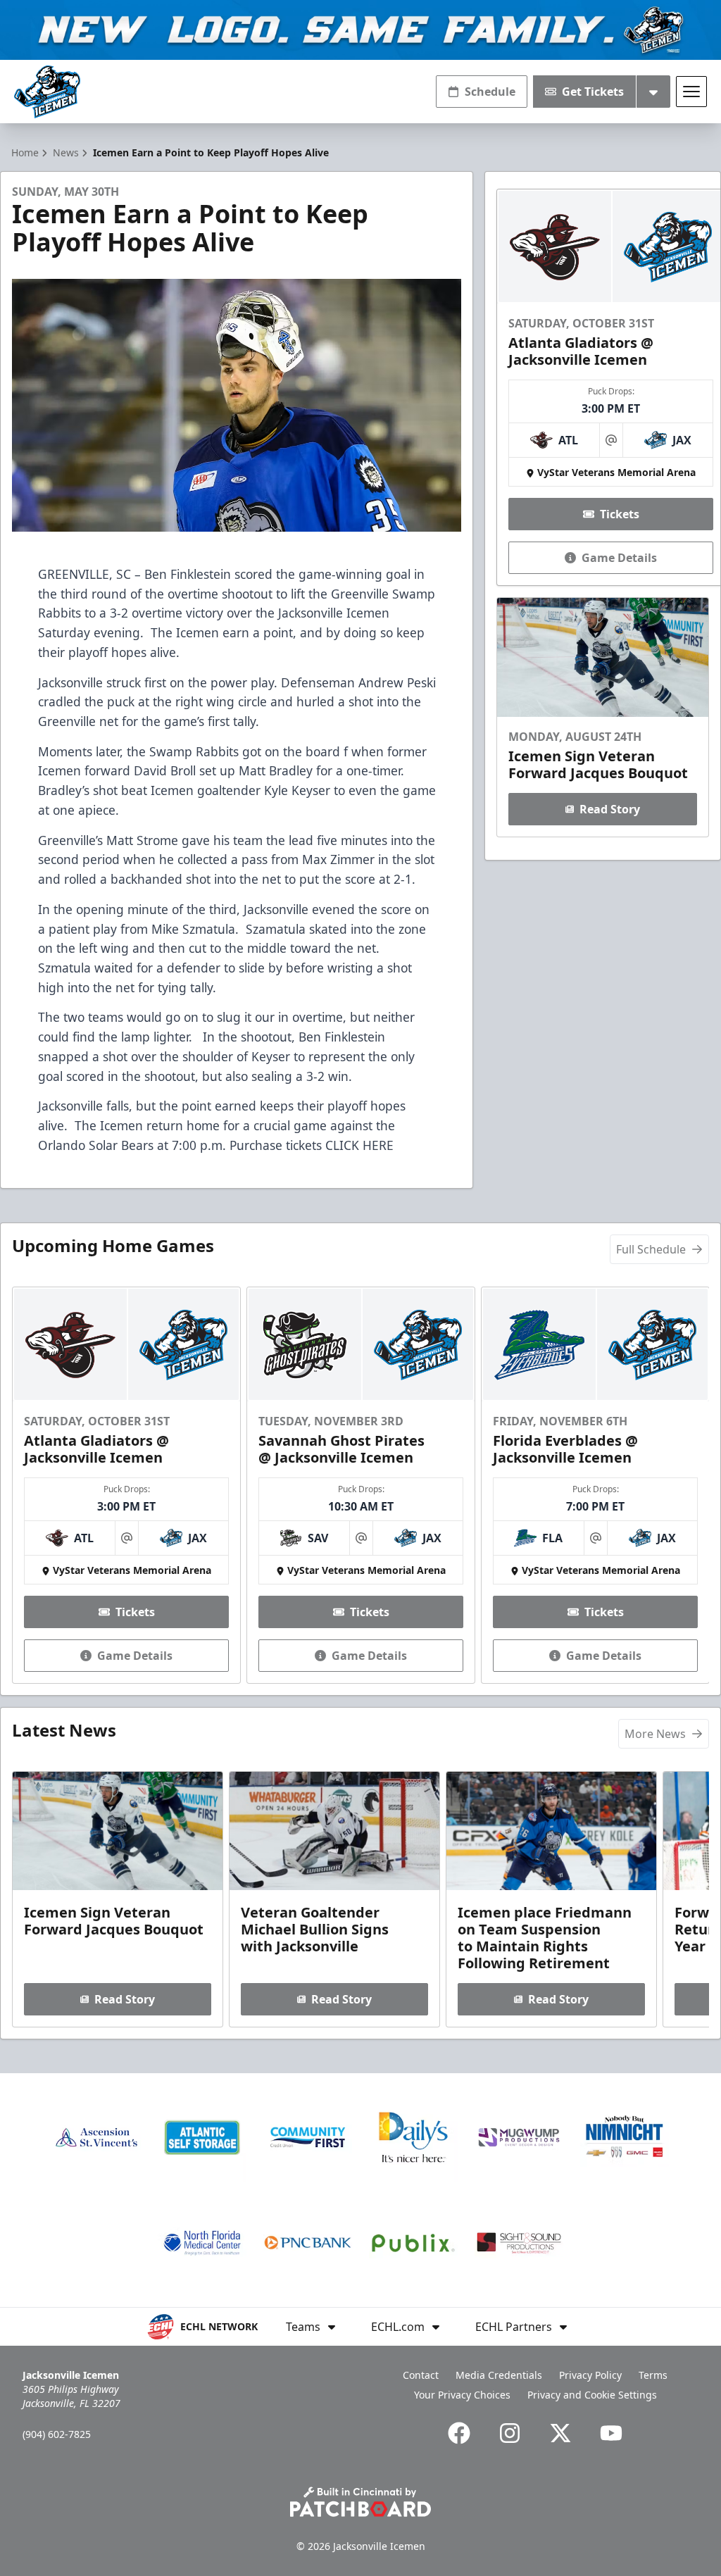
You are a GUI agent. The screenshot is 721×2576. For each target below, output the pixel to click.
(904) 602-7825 (57, 2434)
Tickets (620, 514)
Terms (653, 2375)
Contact (421, 2375)
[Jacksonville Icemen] (47, 92)
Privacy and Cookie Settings (592, 2395)
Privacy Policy (590, 2375)
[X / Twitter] (560, 2433)
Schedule (490, 92)
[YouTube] (611, 2433)
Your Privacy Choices (462, 2395)
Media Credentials (499, 2375)
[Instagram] (510, 2433)
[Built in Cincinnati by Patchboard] (360, 2502)
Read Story (610, 809)
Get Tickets (593, 92)
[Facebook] (459, 2433)
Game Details (619, 558)
